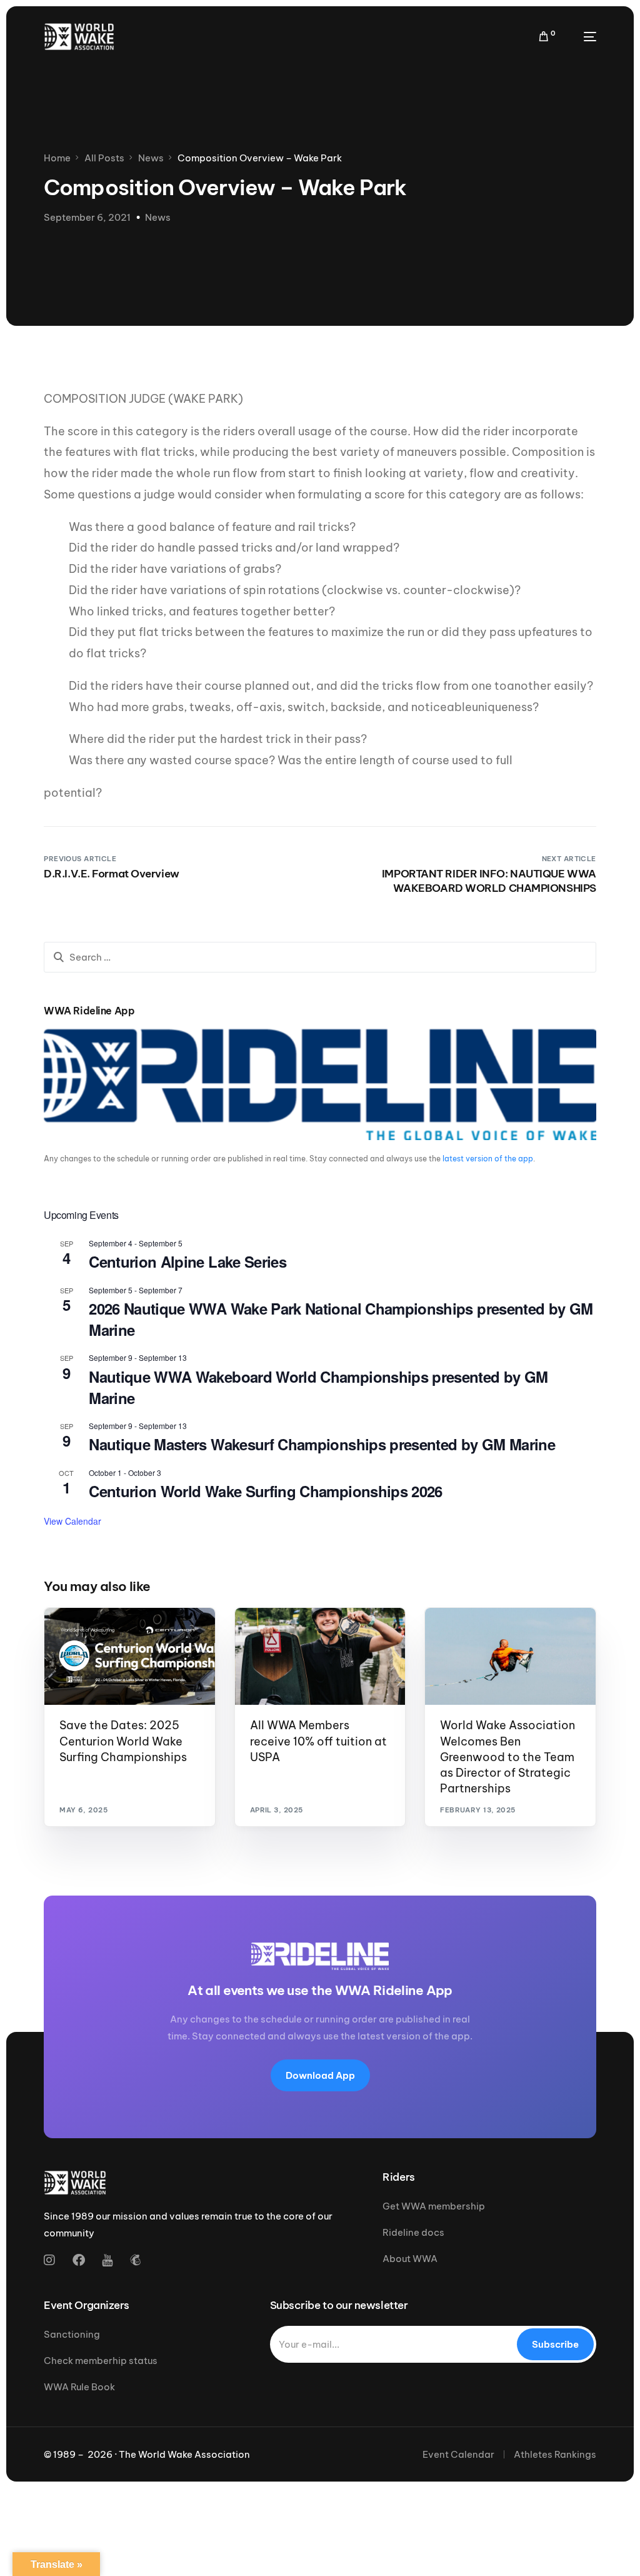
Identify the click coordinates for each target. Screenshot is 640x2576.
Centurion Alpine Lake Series (187, 1261)
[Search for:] (320, 957)
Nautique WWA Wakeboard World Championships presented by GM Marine (318, 1387)
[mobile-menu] (582, 37)
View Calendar (72, 1521)
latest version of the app (488, 1159)
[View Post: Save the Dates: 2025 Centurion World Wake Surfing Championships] (130, 1656)
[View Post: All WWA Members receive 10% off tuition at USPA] (320, 1656)
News (158, 217)
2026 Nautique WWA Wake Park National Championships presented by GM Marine (341, 1319)
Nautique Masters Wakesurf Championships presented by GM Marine (322, 1444)
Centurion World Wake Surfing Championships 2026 (266, 1491)
